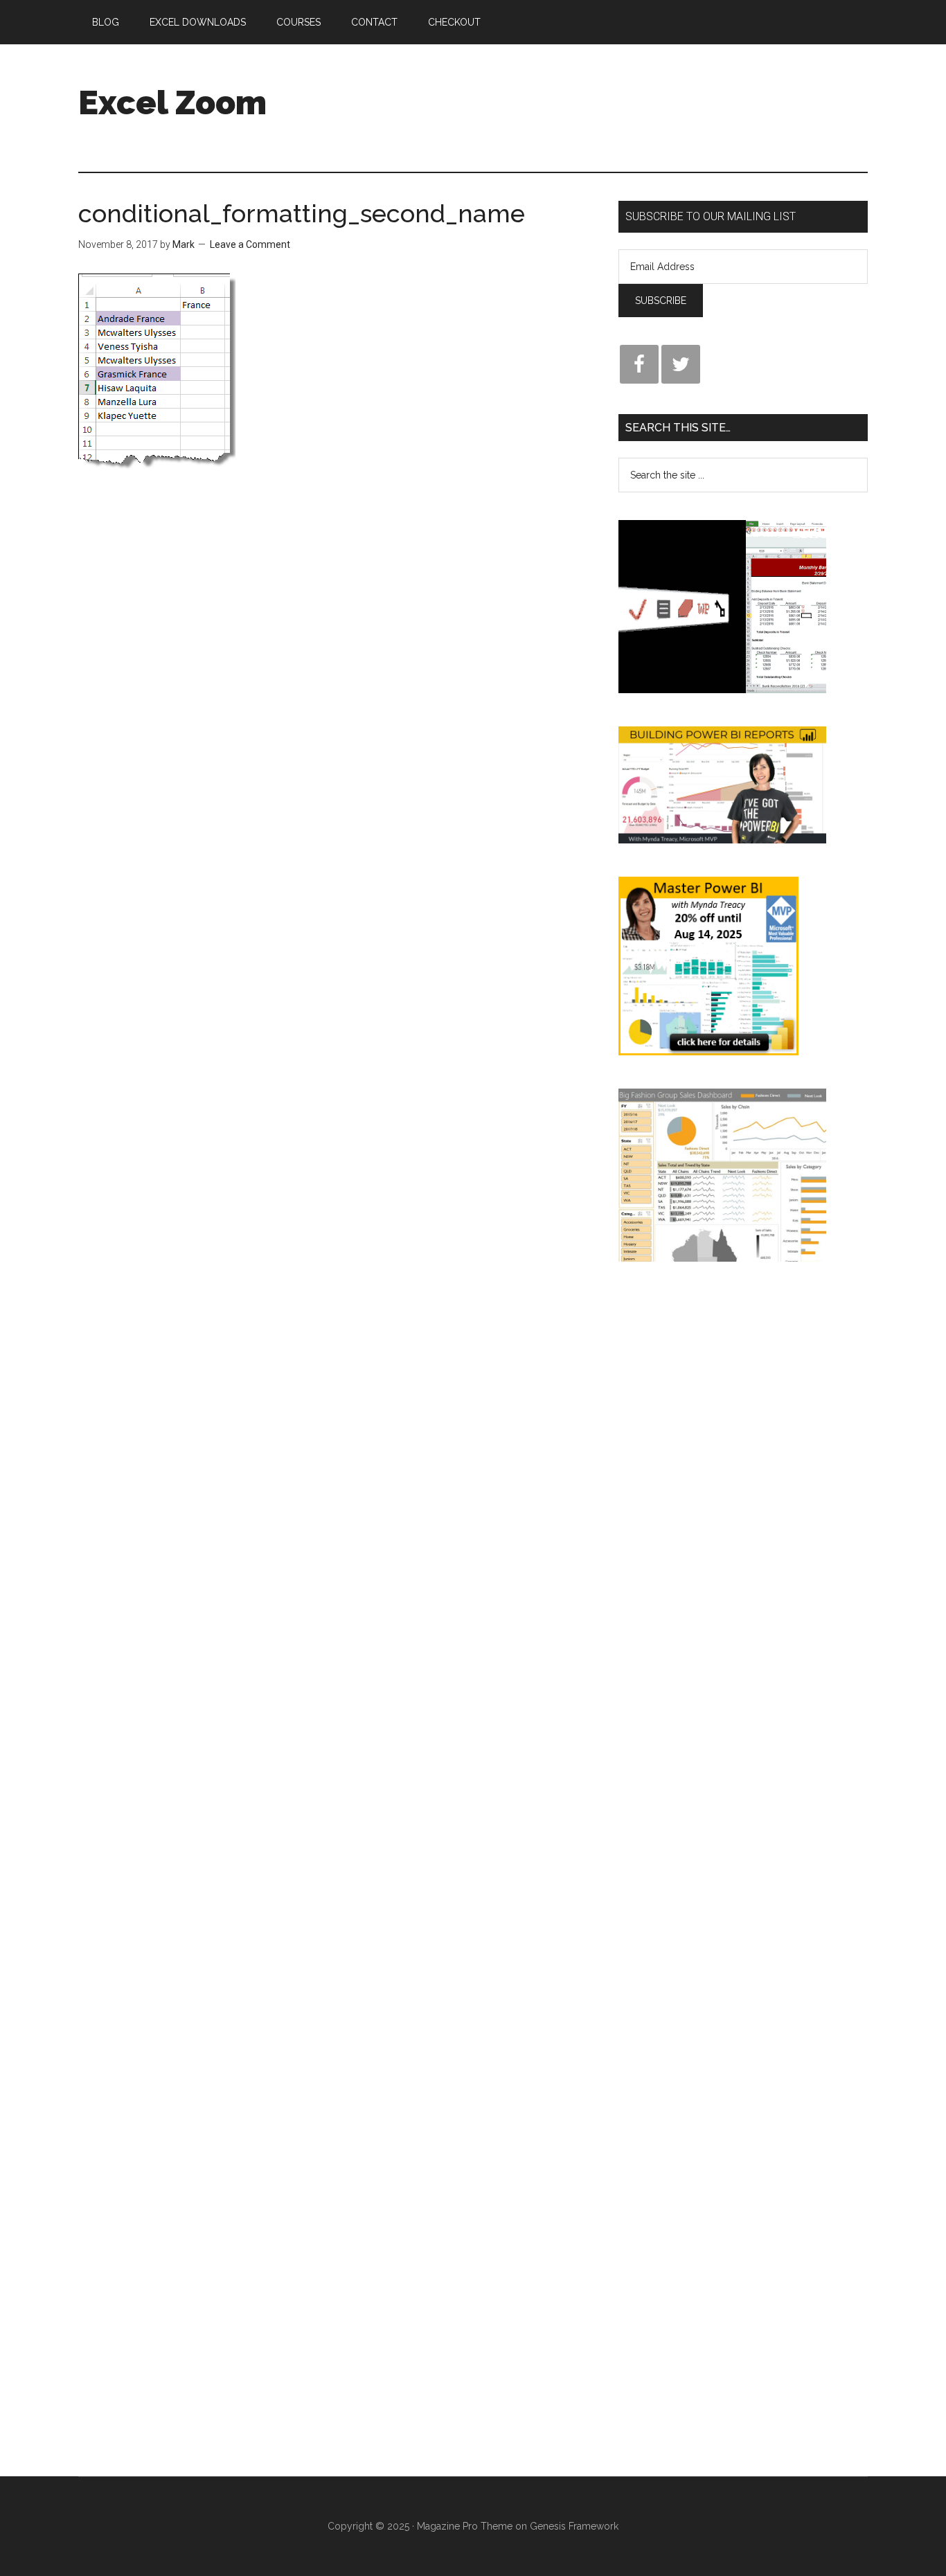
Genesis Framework (574, 2526)
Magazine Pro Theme (465, 2526)
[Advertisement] (616, 96)
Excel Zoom (172, 102)
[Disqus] (338, 726)
